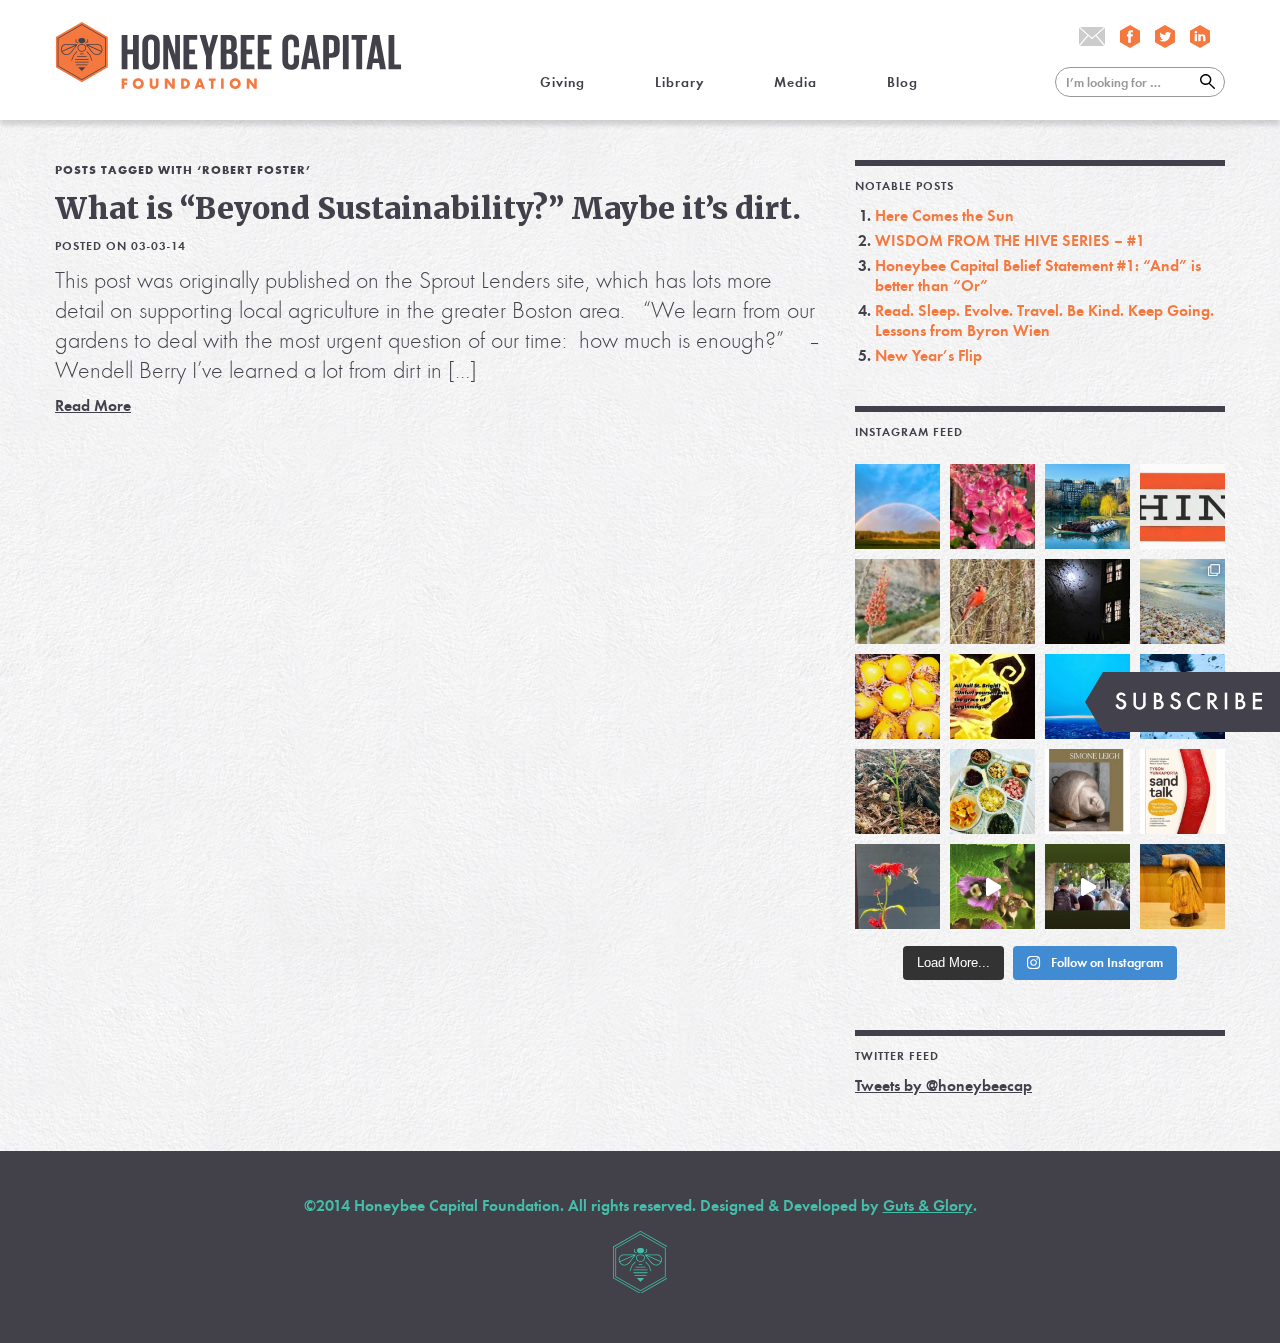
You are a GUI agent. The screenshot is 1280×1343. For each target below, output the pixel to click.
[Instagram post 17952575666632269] (992, 696)
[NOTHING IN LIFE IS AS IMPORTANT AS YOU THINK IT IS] (1182, 506)
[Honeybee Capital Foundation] (228, 83)
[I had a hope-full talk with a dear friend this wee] (897, 791)
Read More (93, 405)
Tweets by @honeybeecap (943, 1085)
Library (679, 82)
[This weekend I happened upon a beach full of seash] (1182, 601)
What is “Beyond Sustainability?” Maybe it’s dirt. (428, 208)
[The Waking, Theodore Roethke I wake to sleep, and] (992, 506)
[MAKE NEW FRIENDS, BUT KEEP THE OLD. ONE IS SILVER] (1087, 601)
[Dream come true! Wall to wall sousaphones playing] (1087, 886)
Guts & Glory (928, 1205)
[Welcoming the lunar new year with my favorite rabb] (1182, 886)
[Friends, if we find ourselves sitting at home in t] (897, 506)
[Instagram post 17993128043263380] (1087, 791)
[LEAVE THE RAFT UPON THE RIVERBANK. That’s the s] (897, 601)
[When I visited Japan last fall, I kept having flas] (897, 696)
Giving (562, 82)
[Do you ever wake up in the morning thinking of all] (897, 886)
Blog (902, 82)
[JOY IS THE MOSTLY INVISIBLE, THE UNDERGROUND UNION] (1087, 506)
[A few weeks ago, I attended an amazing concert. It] (992, 601)
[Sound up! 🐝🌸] (992, 886)
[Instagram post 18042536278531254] (1182, 791)
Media (795, 82)
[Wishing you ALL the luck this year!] (992, 791)
